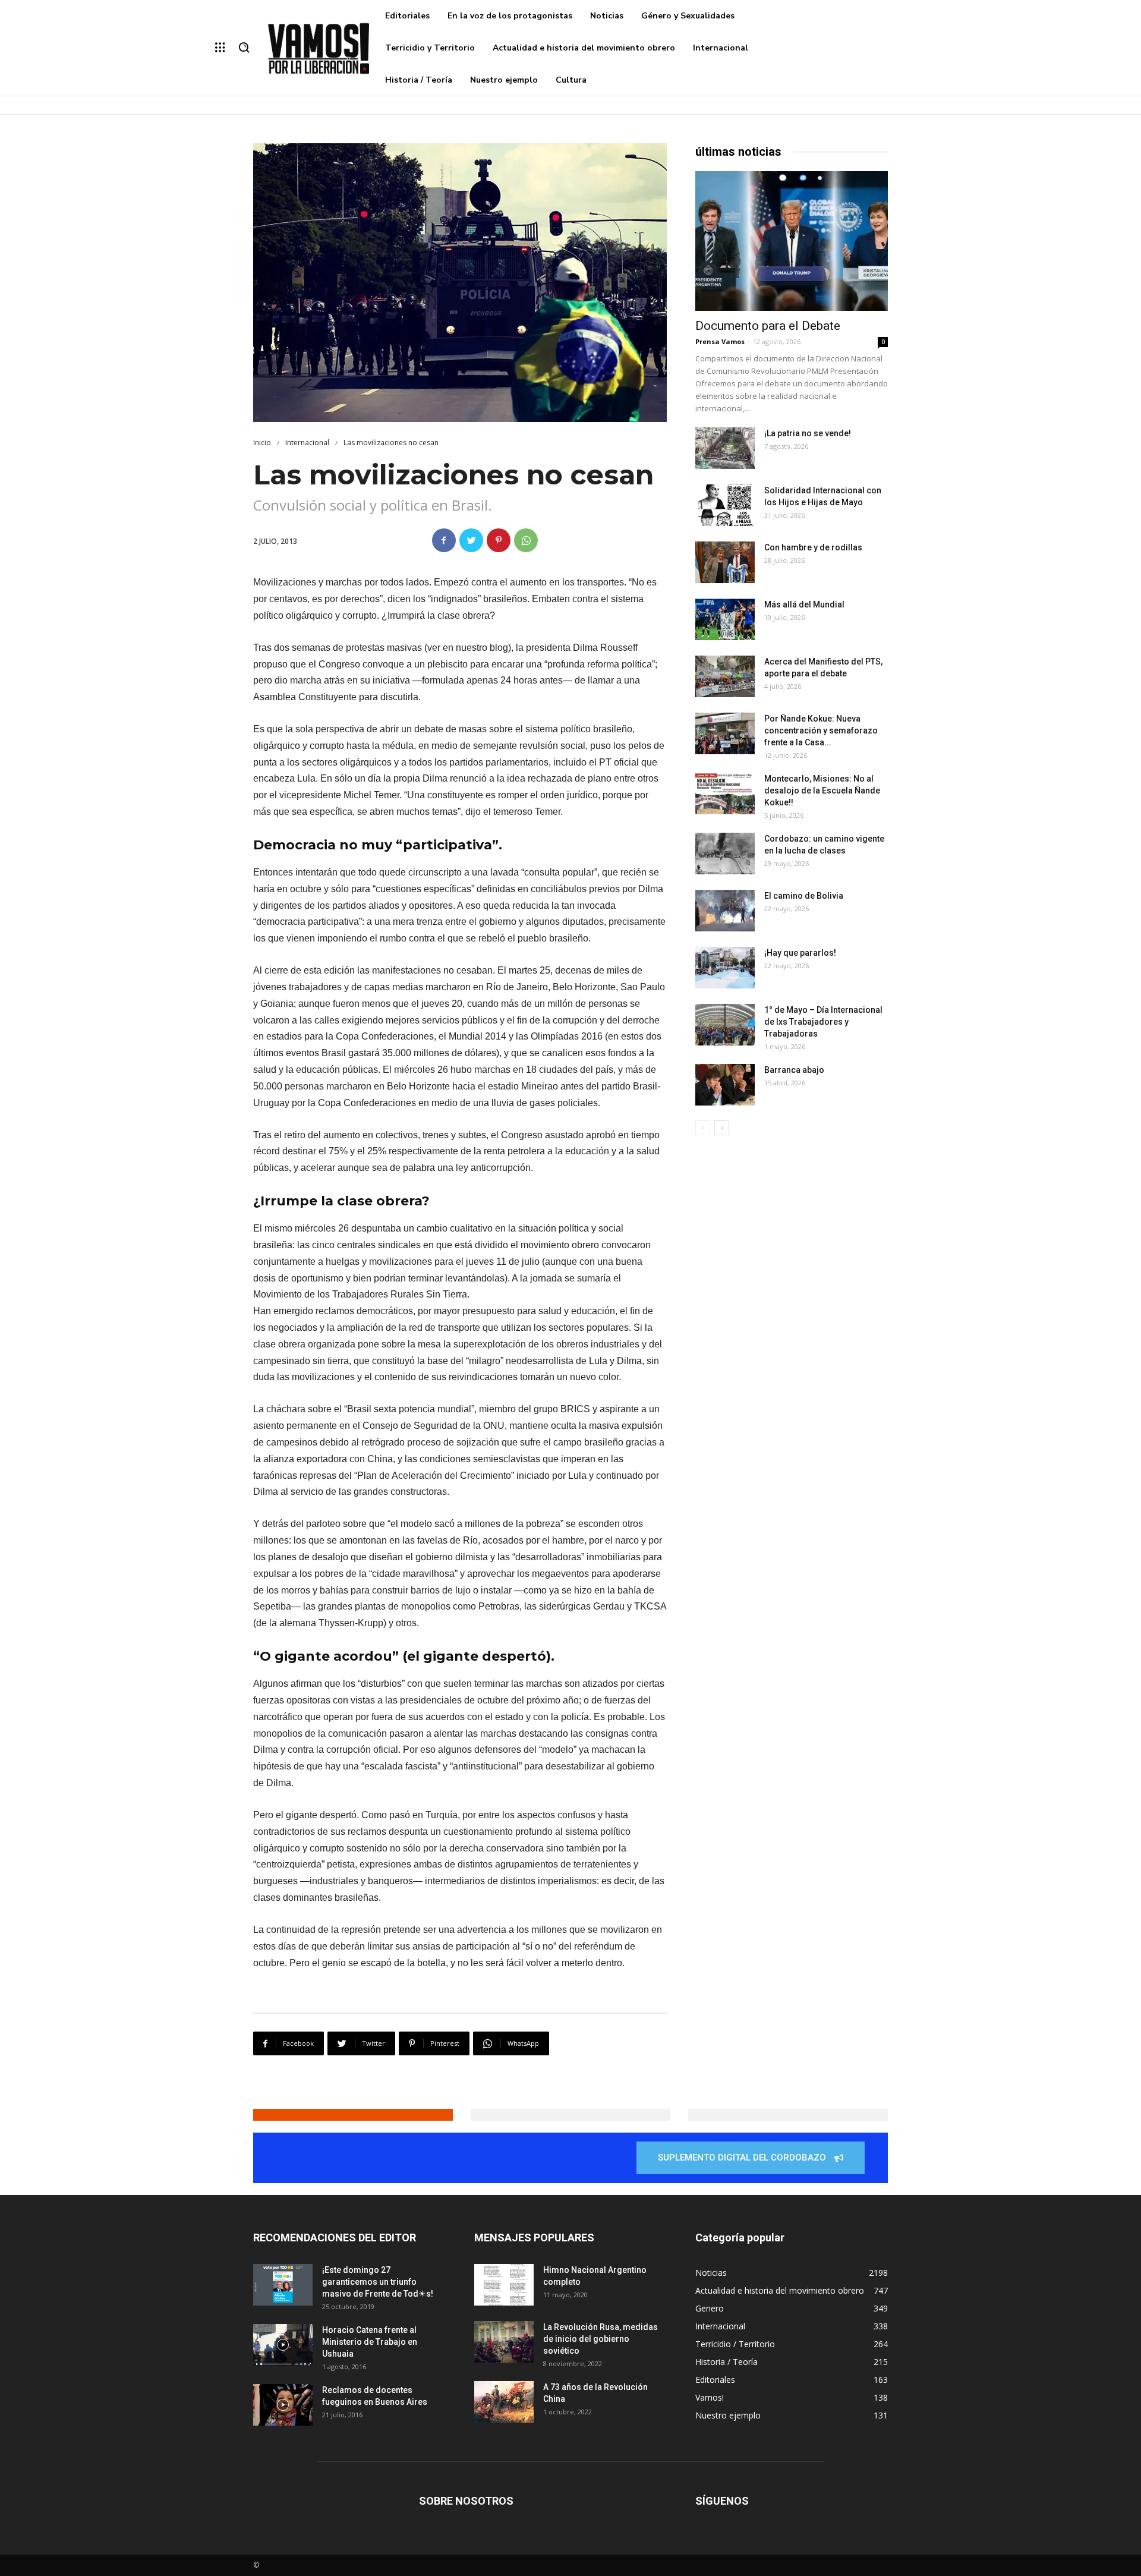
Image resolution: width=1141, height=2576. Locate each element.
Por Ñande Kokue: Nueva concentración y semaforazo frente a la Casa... (821, 730)
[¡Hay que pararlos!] (725, 968)
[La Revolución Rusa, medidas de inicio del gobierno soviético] (504, 2342)
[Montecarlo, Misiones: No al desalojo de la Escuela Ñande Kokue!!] (725, 793)
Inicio (262, 443)
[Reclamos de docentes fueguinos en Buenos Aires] (283, 2405)
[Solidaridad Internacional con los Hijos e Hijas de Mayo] (725, 505)
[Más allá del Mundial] (725, 619)
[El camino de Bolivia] (725, 911)
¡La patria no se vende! (808, 433)
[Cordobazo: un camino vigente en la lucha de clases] (725, 854)
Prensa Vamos (720, 341)
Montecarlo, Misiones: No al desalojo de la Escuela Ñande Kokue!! (822, 791)
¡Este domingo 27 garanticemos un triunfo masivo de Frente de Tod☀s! (378, 2282)
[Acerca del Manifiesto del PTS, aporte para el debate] (725, 676)
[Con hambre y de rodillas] (725, 562)
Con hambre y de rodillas (813, 547)
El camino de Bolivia (804, 896)
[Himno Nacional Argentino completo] (504, 2285)
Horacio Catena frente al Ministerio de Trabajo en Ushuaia (370, 2342)
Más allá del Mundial (804, 604)
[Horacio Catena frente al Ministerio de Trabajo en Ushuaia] (283, 2345)
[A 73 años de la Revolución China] (504, 2402)
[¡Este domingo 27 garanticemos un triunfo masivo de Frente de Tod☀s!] (283, 2285)
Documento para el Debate (768, 326)
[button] (244, 48)
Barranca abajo (794, 1070)
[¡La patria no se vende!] (725, 448)
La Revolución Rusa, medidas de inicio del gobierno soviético (601, 2339)
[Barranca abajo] (725, 1085)
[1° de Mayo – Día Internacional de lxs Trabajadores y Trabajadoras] (725, 1025)
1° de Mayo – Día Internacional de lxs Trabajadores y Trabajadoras (823, 1022)
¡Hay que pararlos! (800, 953)
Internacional (307, 443)
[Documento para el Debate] (792, 241)
